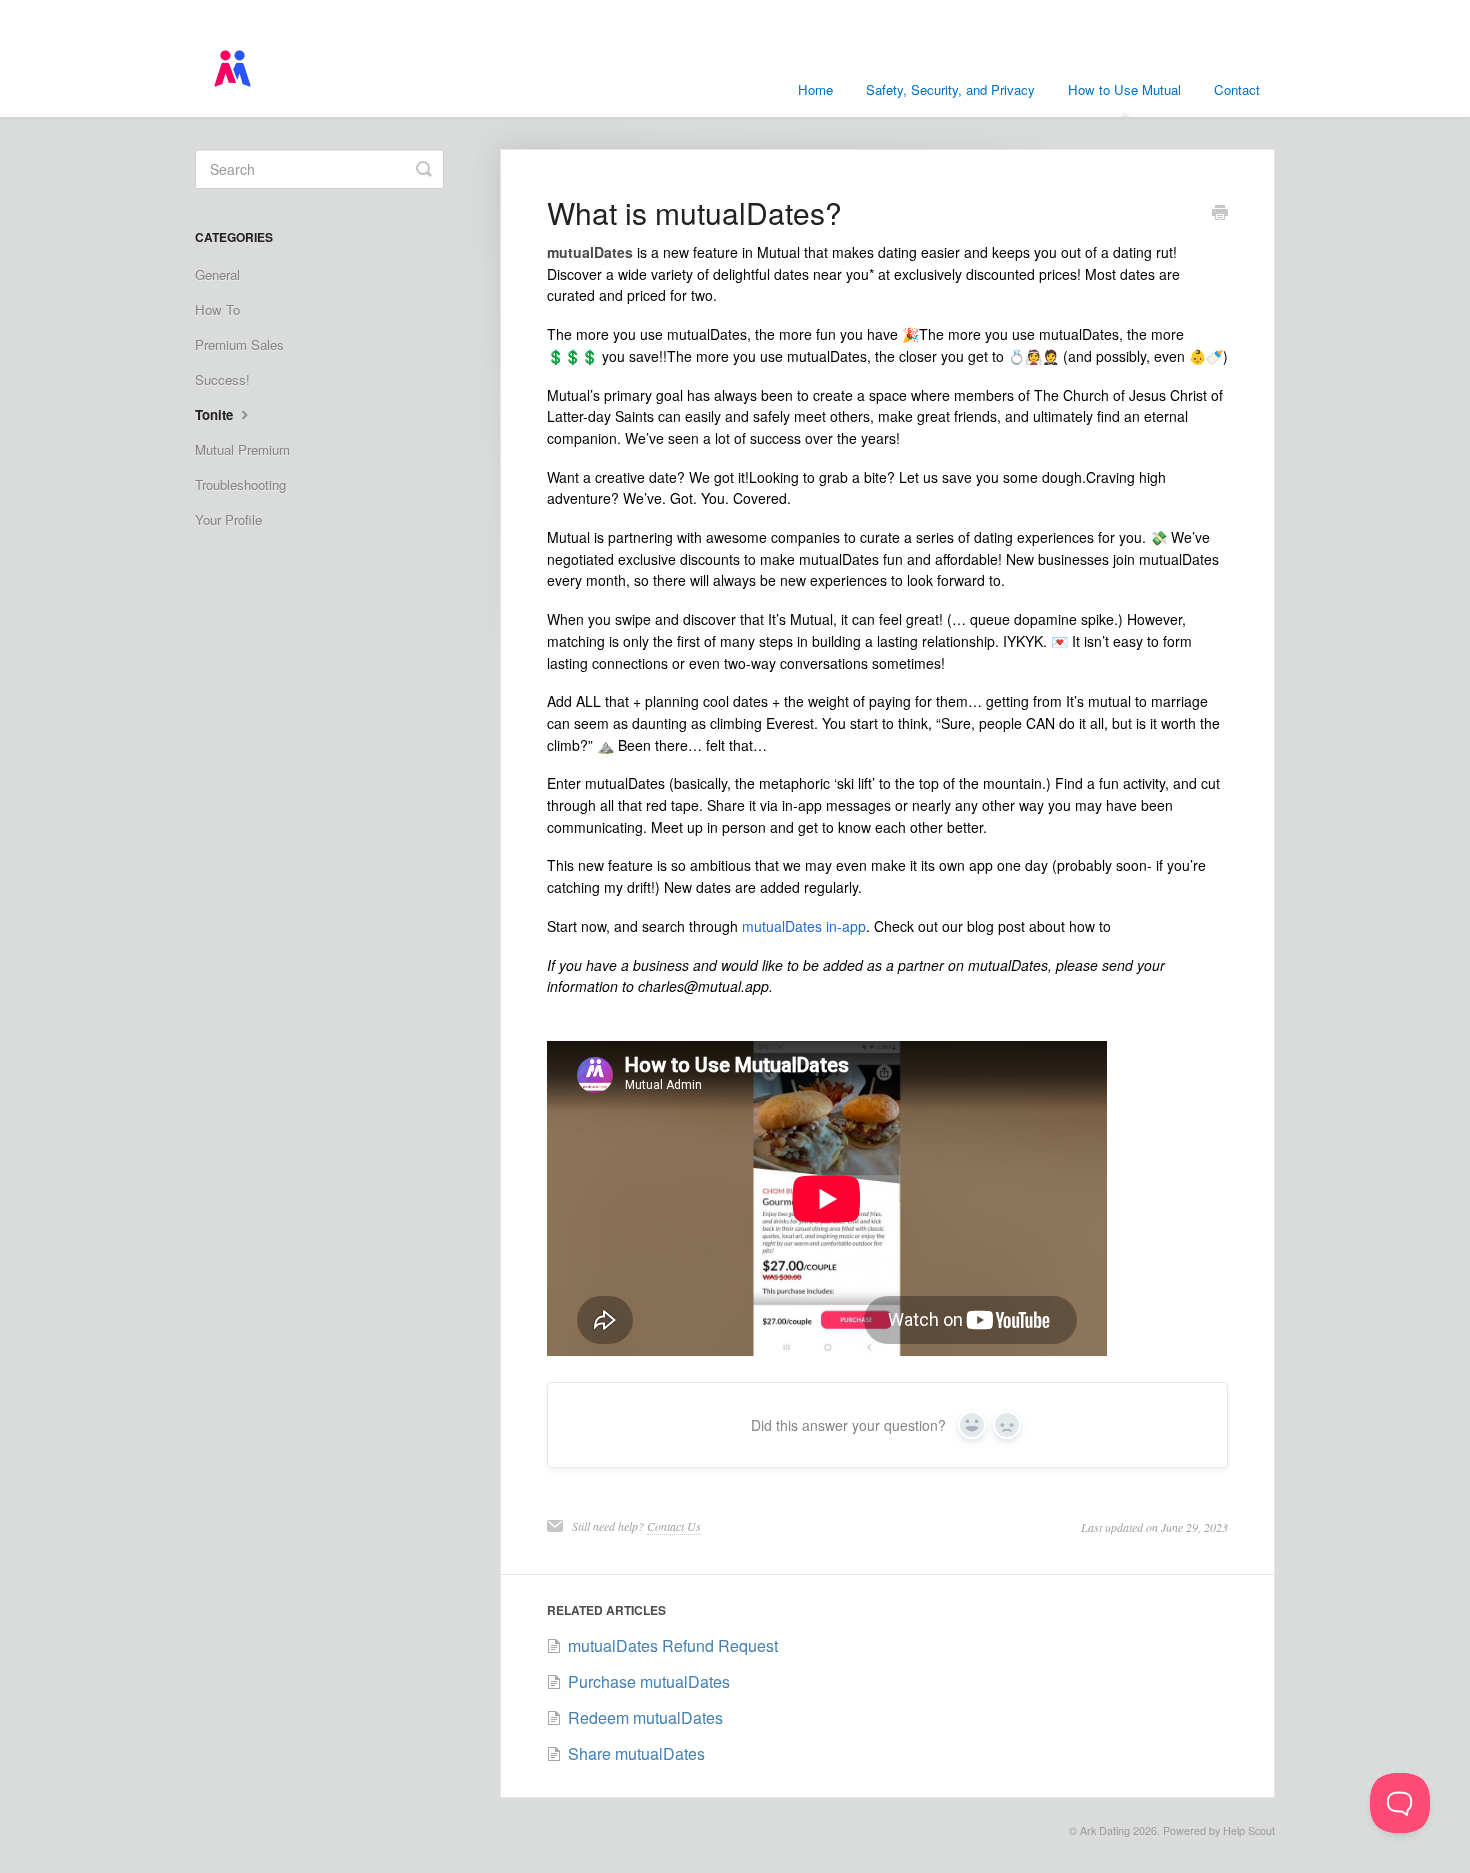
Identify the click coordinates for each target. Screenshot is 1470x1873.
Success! (222, 379)
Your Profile (228, 519)
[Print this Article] (1220, 214)
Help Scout (1249, 1830)
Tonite (216, 414)
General (217, 274)
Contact (1237, 89)
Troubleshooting (240, 484)
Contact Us (674, 1526)
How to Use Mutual (1124, 89)
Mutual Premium (242, 449)
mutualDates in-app (804, 926)
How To (217, 309)
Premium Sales (239, 344)
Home (815, 89)
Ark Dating (1105, 1830)
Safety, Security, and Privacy (950, 89)
